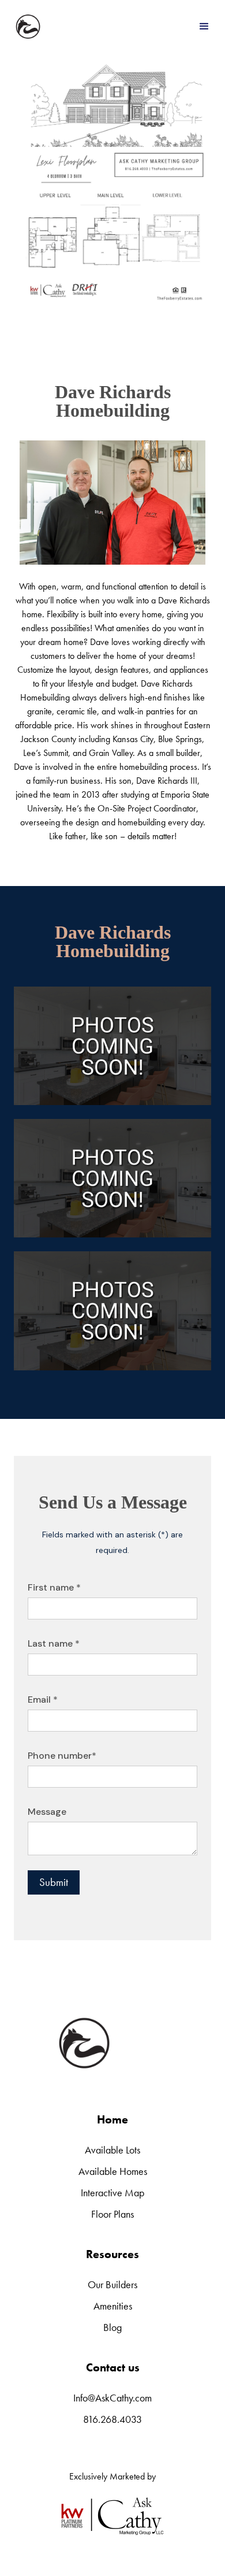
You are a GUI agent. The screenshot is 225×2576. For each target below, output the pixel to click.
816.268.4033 (112, 2419)
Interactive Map (112, 2193)
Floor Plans (112, 2214)
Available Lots (112, 2150)
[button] (204, 27)
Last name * (54, 1643)
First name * (54, 1587)
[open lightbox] (112, 1046)
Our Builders (112, 2284)
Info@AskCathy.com (112, 2398)
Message (47, 1812)
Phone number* (62, 1756)
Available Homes (113, 2171)
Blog (112, 2327)
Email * (43, 1700)
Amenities (113, 2306)
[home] (28, 27)
